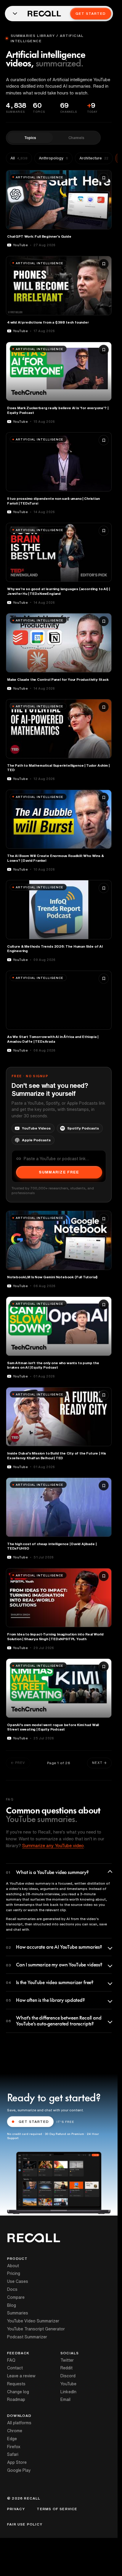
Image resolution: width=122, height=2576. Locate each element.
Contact (15, 2368)
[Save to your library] (104, 178)
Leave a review (21, 2376)
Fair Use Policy (25, 2524)
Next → (99, 1763)
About (13, 2266)
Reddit (66, 2368)
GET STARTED (34, 2122)
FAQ (11, 2360)
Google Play (19, 2470)
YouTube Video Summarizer (33, 2321)
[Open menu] (15, 14)
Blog (12, 2305)
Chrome (15, 2431)
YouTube (68, 2384)
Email (65, 2399)
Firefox (14, 2447)
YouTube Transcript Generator (36, 2329)
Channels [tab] (76, 138)
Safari (13, 2454)
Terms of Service (57, 2509)
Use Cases (18, 2281)
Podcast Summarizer (27, 2337)
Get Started (91, 13)
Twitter (67, 2360)
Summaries (18, 2313)
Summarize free (59, 1172)
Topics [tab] (30, 138)
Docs (12, 2289)
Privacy (16, 2509)
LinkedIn (68, 2392)
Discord (68, 2376)
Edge (12, 2439)
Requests (16, 2384)
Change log (18, 2392)
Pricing (14, 2273)
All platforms (19, 2423)
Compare (16, 2297)
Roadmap (16, 2399)
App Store (17, 2462)
